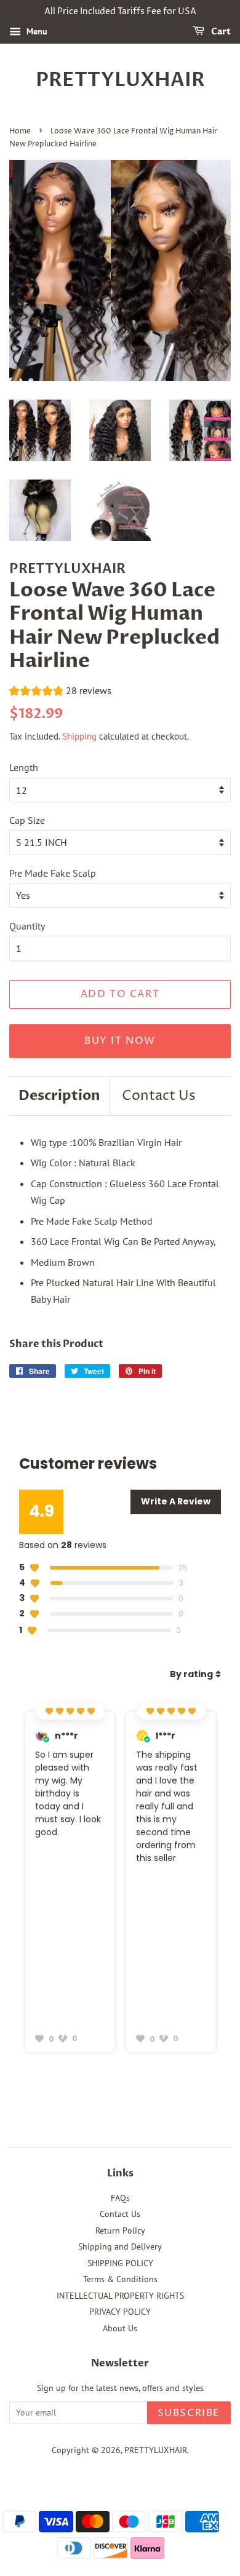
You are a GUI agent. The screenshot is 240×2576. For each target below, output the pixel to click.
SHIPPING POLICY (120, 2263)
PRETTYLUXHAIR (120, 80)
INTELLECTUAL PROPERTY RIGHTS (120, 2296)
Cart (220, 32)
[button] (60, 692)
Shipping (79, 736)
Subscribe (189, 2413)
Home (20, 131)
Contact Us (159, 1096)
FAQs (120, 2198)
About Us (120, 2328)
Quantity (27, 926)
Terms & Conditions (120, 2279)
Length (24, 767)
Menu (36, 31)
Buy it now (120, 1041)
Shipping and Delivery (120, 2246)
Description (59, 1096)
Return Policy (120, 2230)
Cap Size (27, 820)
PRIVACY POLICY (120, 2312)
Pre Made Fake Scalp (53, 873)
